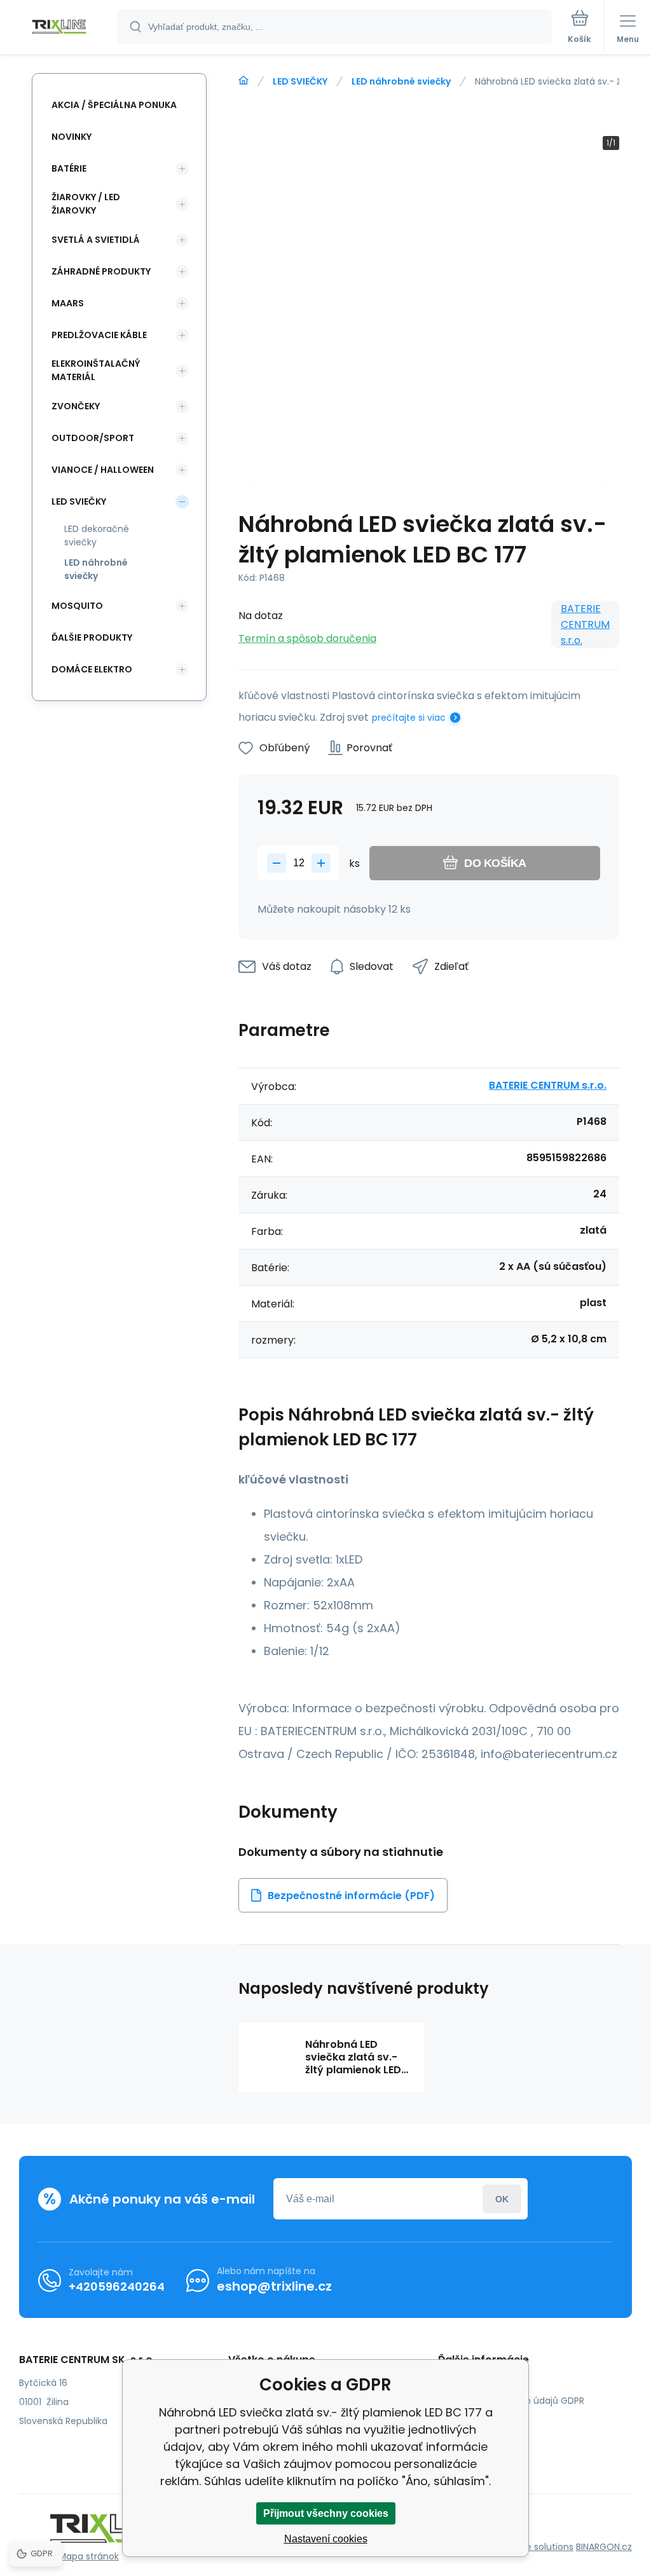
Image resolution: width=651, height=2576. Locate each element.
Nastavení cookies (326, 2539)
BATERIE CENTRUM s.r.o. (585, 624)
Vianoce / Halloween (103, 470)
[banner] (59, 28)
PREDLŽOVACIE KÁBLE (99, 335)
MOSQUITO (77, 606)
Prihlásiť (502, 2199)
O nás (461, 2382)
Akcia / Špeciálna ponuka (114, 105)
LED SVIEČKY (300, 81)
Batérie (69, 168)
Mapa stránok (89, 2556)
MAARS (68, 303)
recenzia (467, 2437)
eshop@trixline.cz (274, 2286)
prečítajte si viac (409, 718)
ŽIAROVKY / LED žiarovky (86, 204)
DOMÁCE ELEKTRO (92, 669)
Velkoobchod (476, 2419)
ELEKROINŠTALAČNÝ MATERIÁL (96, 370)
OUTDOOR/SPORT (93, 438)
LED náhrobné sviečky (401, 81)
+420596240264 (117, 2286)
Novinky (72, 137)
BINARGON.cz (604, 2547)
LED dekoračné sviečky (97, 535)
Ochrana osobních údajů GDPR (516, 2401)
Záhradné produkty (101, 271)
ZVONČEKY (76, 406)
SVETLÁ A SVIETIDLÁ (96, 240)
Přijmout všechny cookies (326, 2513)
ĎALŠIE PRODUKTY (92, 637)
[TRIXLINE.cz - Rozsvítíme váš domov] (243, 81)
